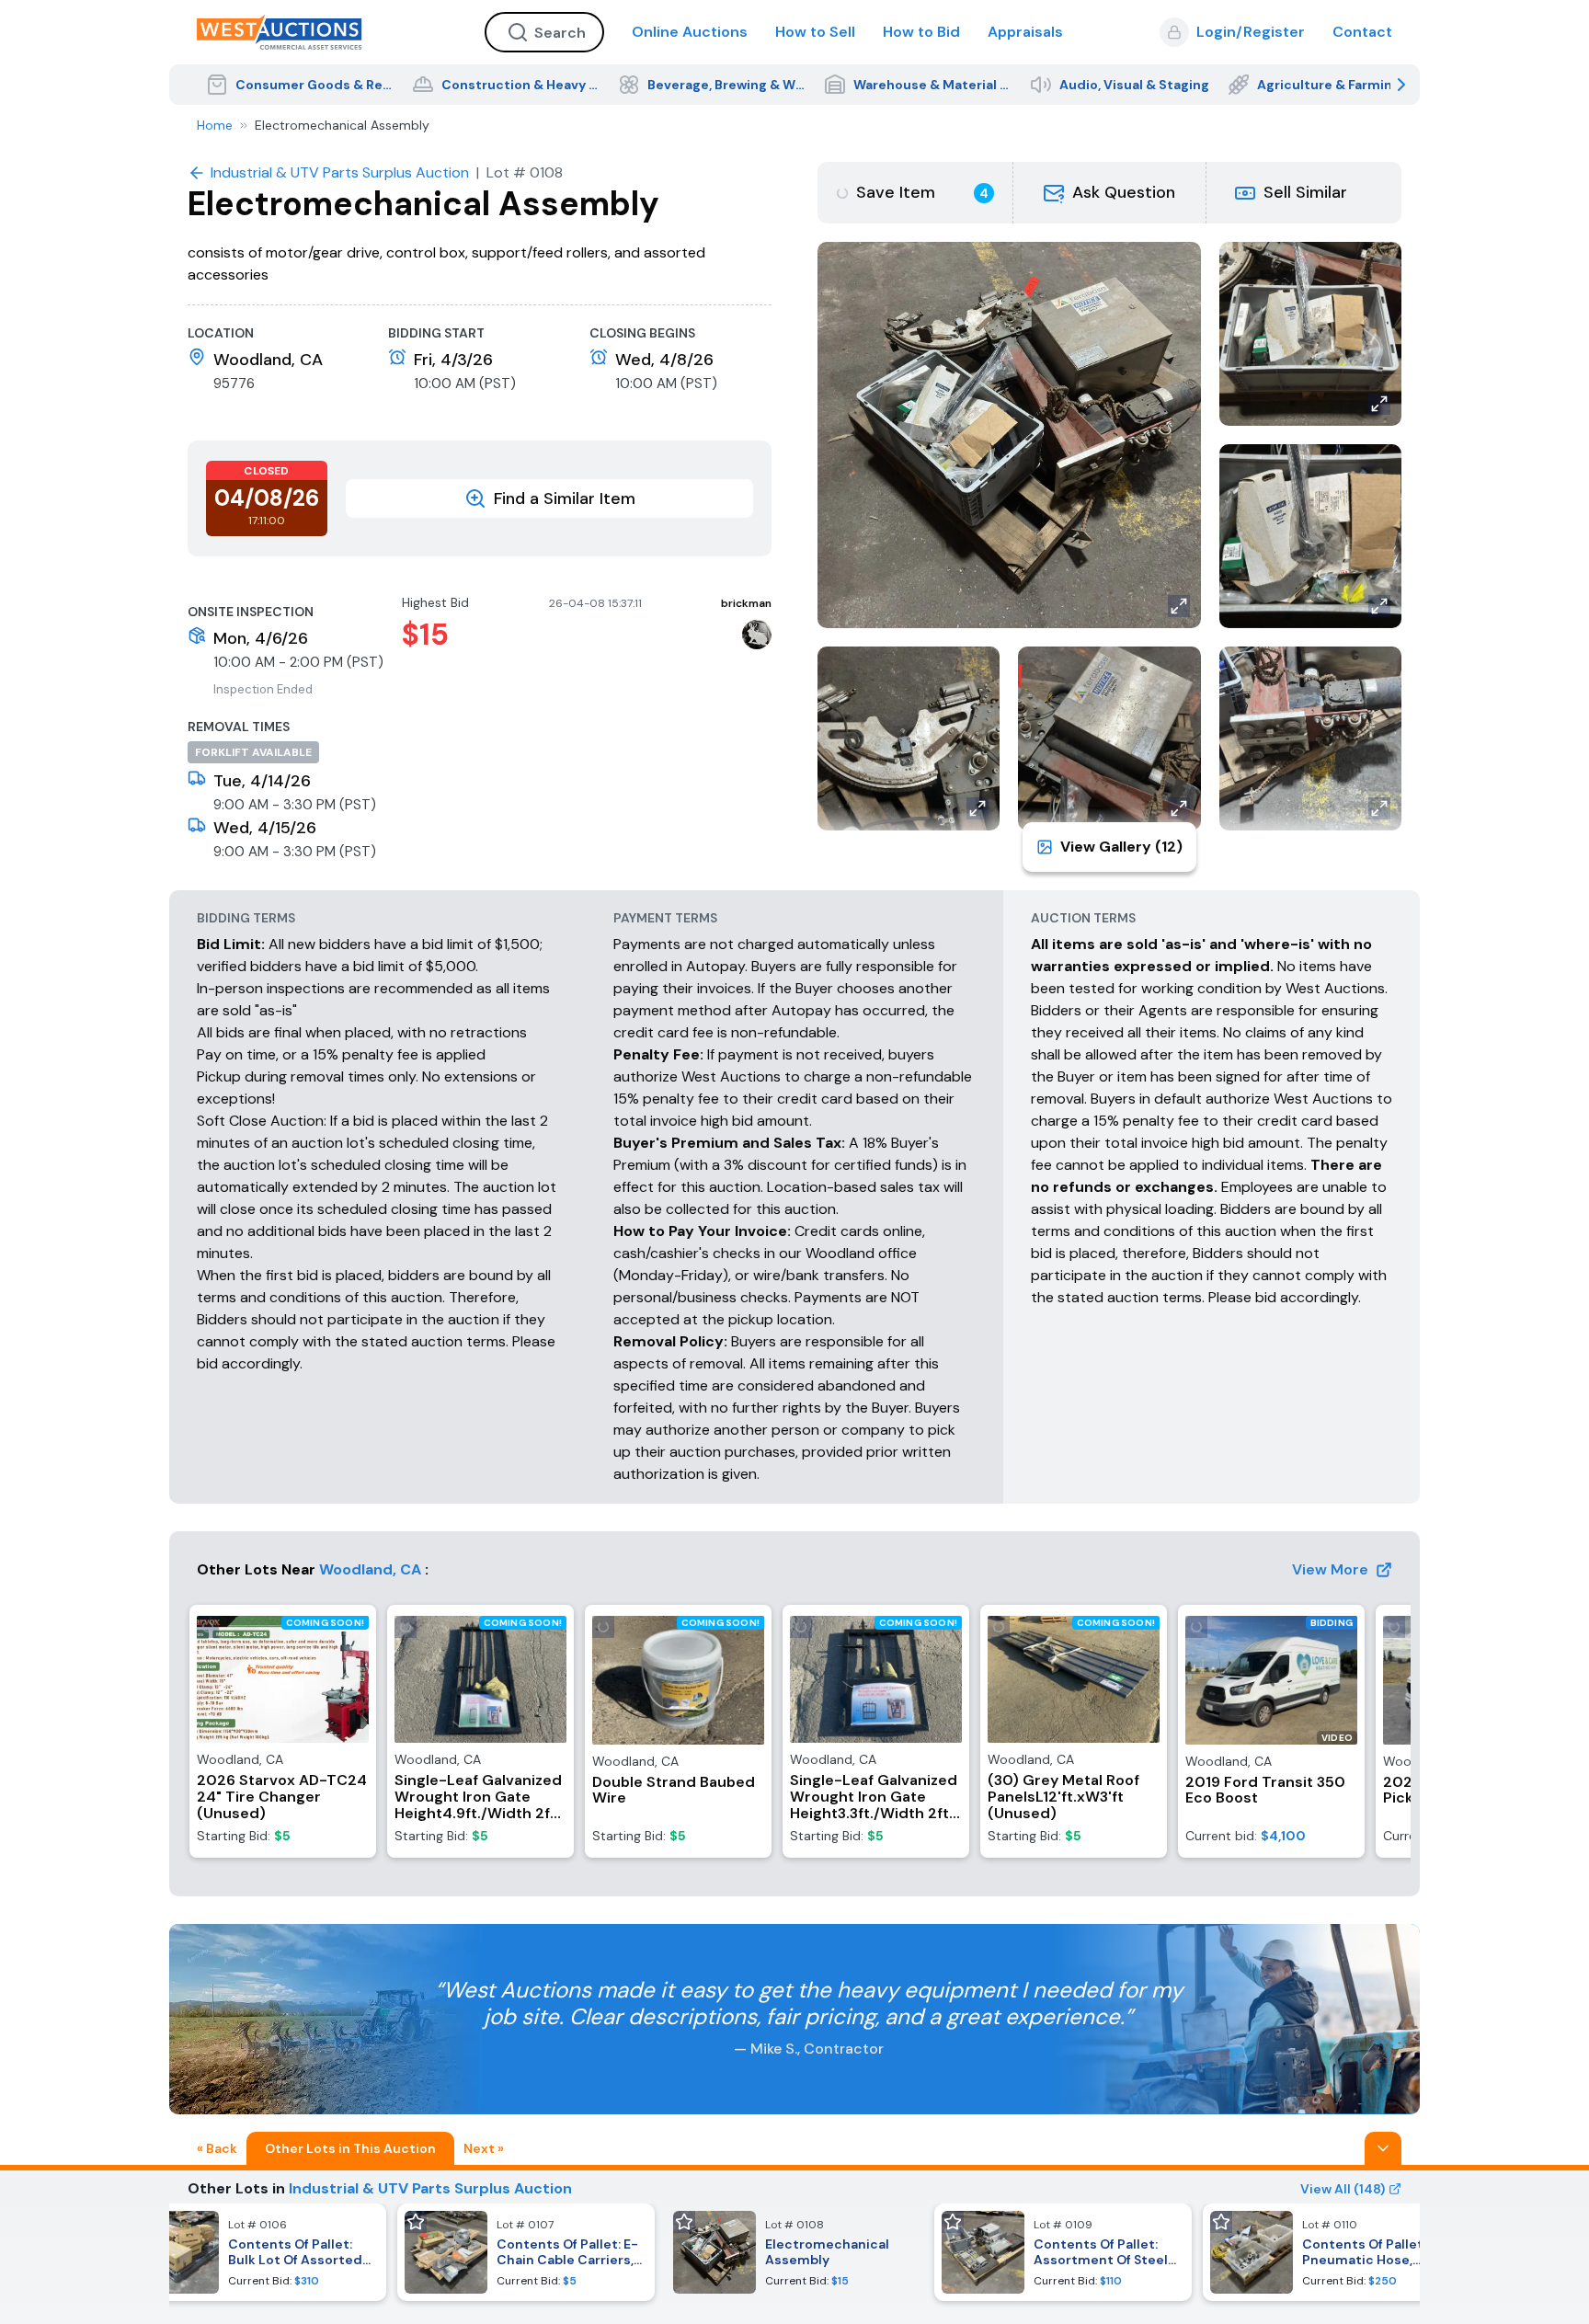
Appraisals (1025, 32)
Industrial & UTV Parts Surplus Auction (430, 2188)
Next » (484, 2148)
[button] (1110, 193)
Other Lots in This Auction (350, 2148)
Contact (1362, 32)
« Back (217, 2148)
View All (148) (1343, 2189)
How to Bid (921, 32)
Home (215, 125)
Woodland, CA (370, 1569)
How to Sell (815, 32)
